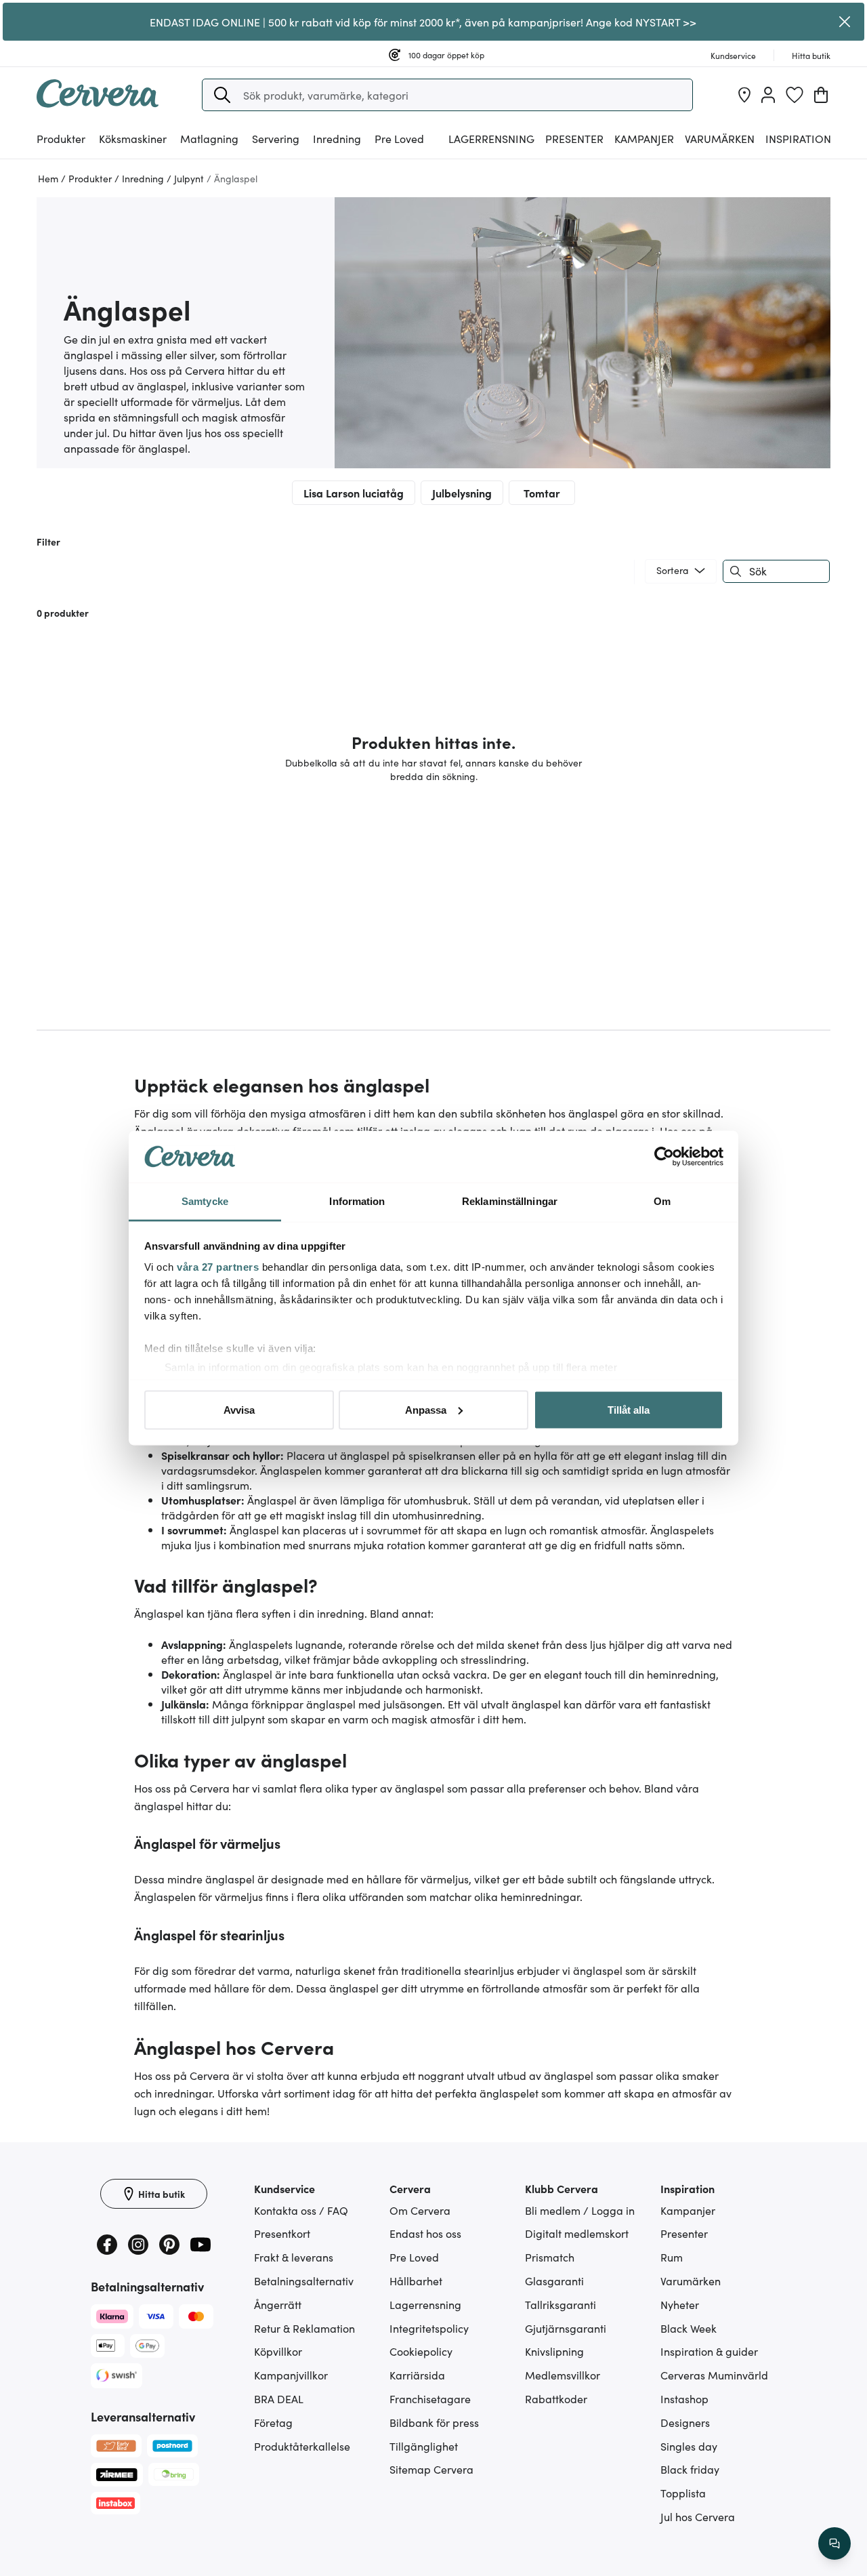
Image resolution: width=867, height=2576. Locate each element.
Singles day (689, 2446)
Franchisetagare (430, 2398)
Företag (273, 2422)
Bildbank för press (434, 2422)
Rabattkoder (556, 2398)
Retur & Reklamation (304, 2328)
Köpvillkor (278, 2351)
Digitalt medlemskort (577, 2233)
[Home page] (98, 103)
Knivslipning (554, 2351)
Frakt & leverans (294, 2257)
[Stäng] (845, 22)
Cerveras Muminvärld (714, 2375)
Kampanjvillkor (291, 2375)
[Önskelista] (795, 95)
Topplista (683, 2493)
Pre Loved (399, 138)
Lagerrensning (491, 138)
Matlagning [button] (209, 138)
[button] (222, 95)
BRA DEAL (279, 2398)
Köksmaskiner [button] (133, 138)
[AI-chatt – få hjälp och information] (834, 2543)
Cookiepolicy (421, 2351)
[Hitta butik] (744, 95)
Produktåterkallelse (302, 2446)
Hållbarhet (416, 2281)
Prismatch (550, 2257)
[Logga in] (768, 95)
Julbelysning (462, 493)
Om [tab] (662, 1201)
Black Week (689, 2328)
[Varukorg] (821, 95)
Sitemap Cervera (431, 2469)
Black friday (690, 2469)
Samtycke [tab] (205, 1201)
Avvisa (239, 1409)
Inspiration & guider (709, 2351)
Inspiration (798, 138)
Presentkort (282, 2233)
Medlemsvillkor (563, 2375)
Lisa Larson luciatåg (354, 493)
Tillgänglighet (424, 2446)
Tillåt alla (629, 1409)
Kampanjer (644, 138)
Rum (672, 2257)
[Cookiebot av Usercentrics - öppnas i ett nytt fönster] (664, 1157)
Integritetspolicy (429, 2328)
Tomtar (542, 493)
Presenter (684, 2233)
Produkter (61, 138)
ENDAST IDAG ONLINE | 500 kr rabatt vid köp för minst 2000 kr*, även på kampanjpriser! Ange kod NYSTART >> (423, 22)
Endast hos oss (425, 2233)
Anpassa (426, 1409)
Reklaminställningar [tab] (510, 1201)
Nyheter (680, 2304)
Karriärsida (417, 2375)
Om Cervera (420, 2210)
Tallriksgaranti (561, 2304)
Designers (685, 2422)
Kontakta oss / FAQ (301, 2210)
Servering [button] (276, 138)
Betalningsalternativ (304, 2281)
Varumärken (720, 138)
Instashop (684, 2398)
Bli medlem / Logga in (580, 2210)
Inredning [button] (337, 138)
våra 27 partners (218, 1267)
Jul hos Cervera (698, 2516)
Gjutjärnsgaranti (566, 2328)
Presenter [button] (574, 138)
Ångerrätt (278, 2304)
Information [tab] (357, 1201)
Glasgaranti (554, 2281)
